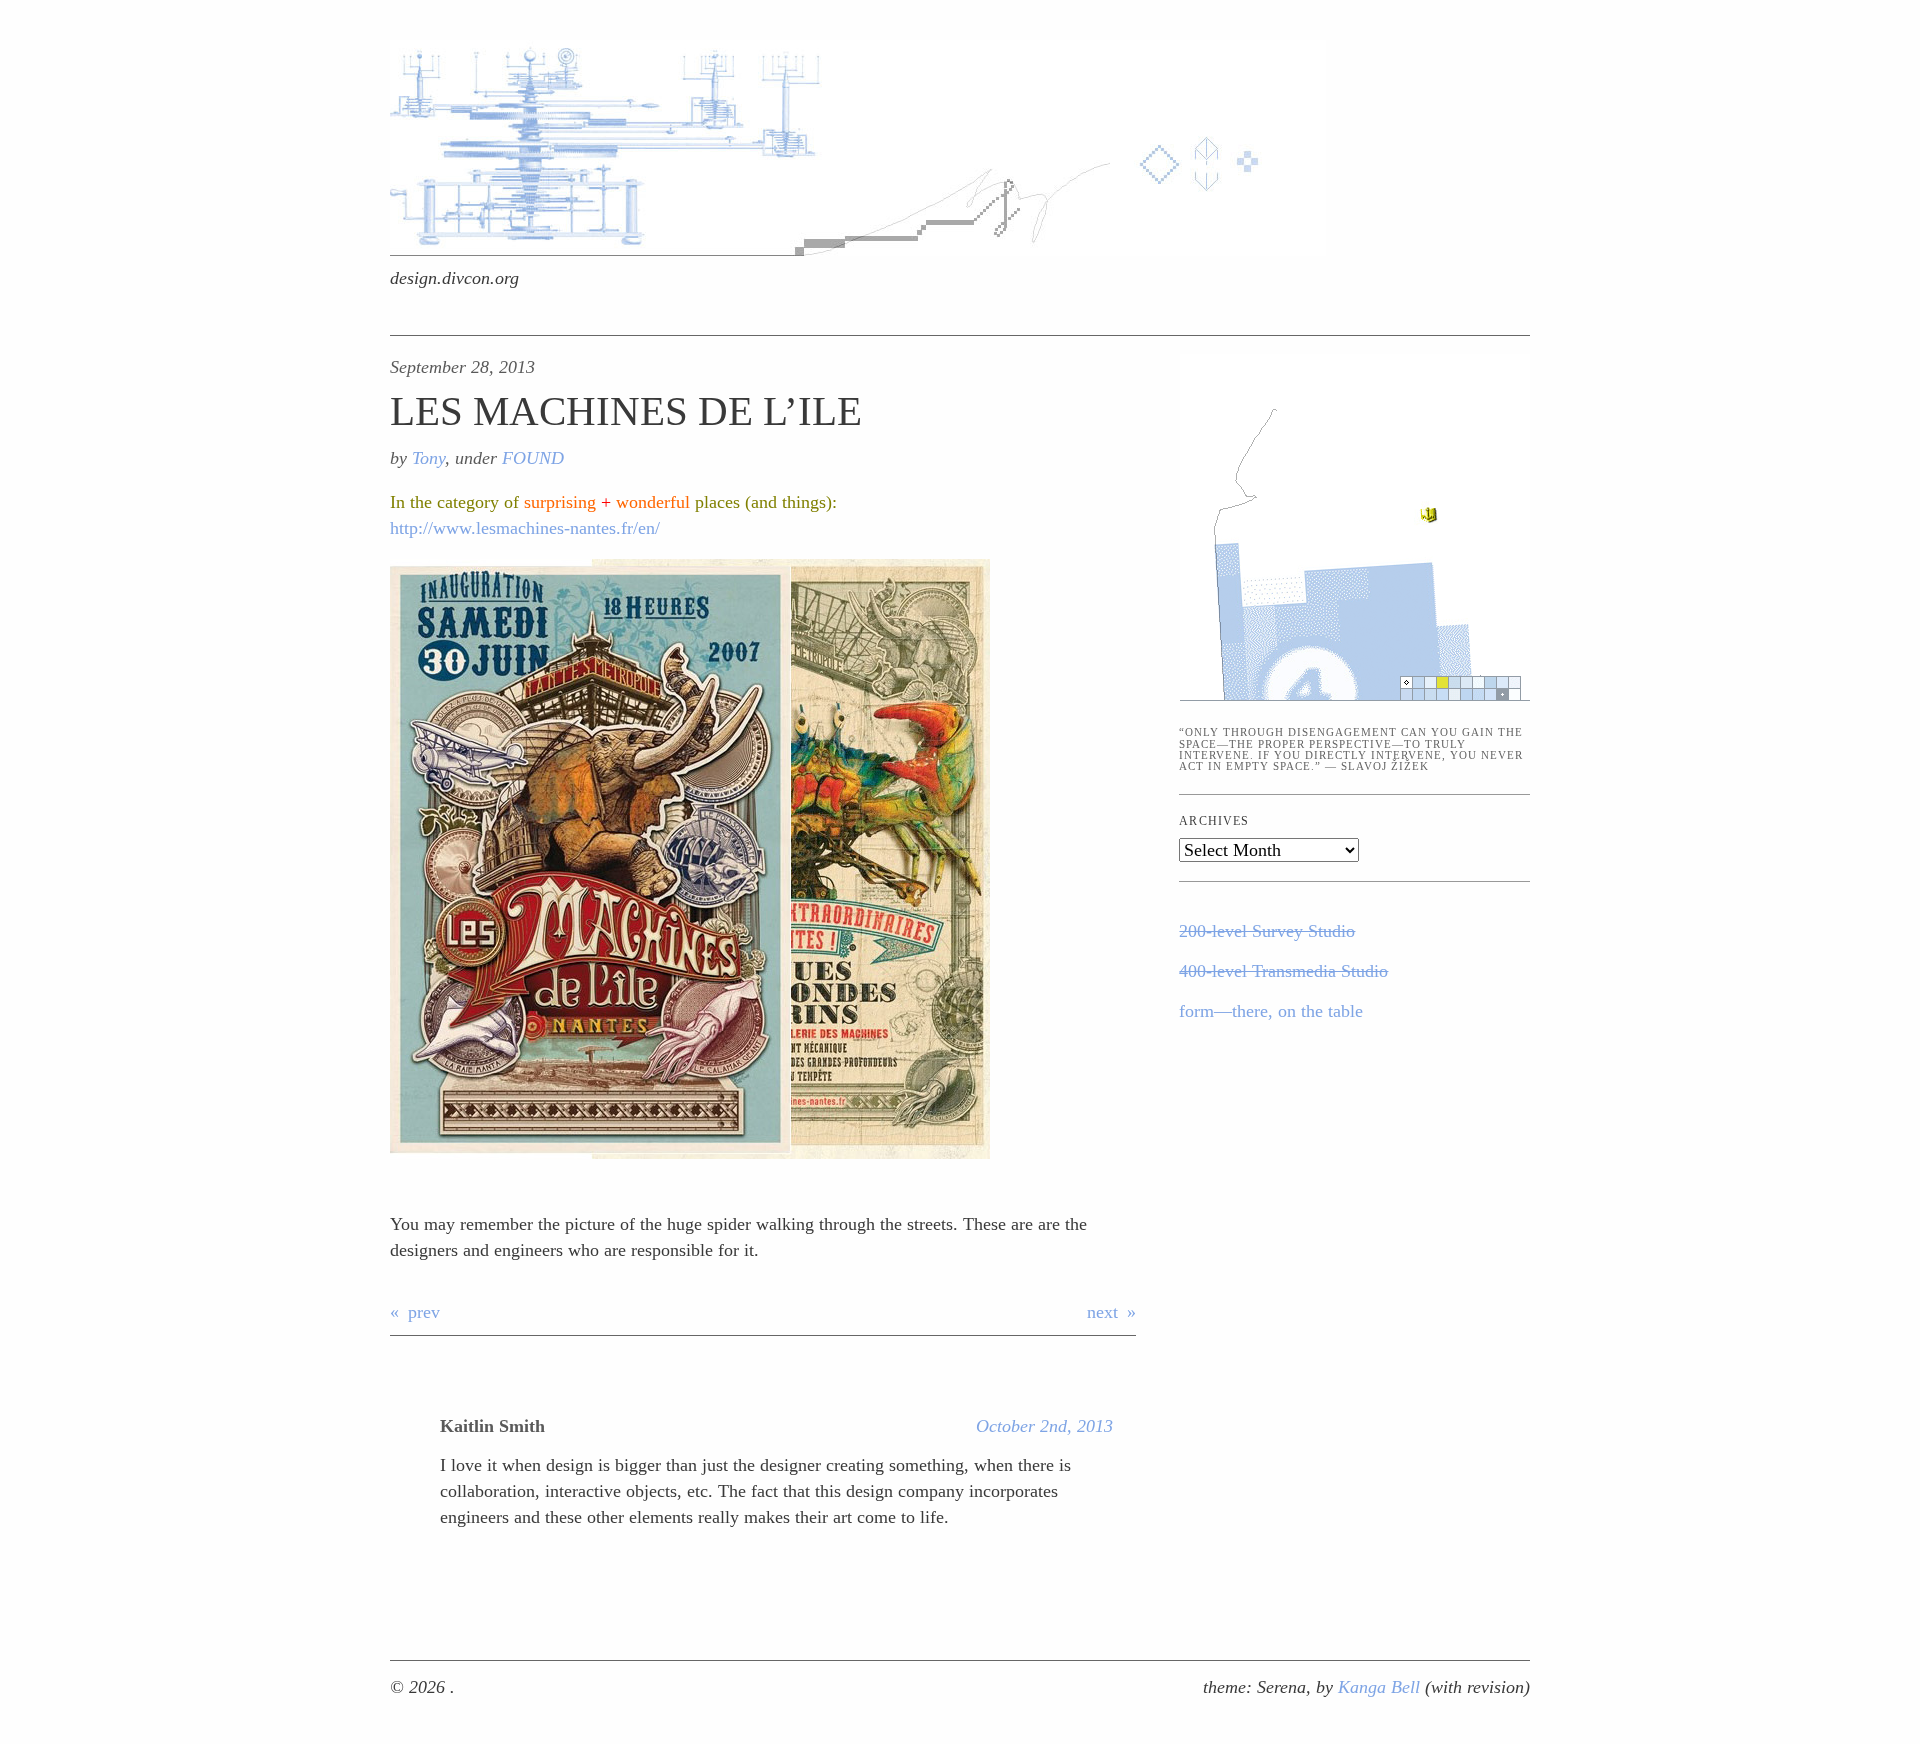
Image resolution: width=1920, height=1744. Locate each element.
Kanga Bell (1381, 1687)
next (1102, 1312)
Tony (428, 458)
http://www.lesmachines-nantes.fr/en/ (525, 528)
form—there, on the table (1271, 1011)
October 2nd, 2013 (1044, 1426)
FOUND (533, 458)
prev (424, 1312)
